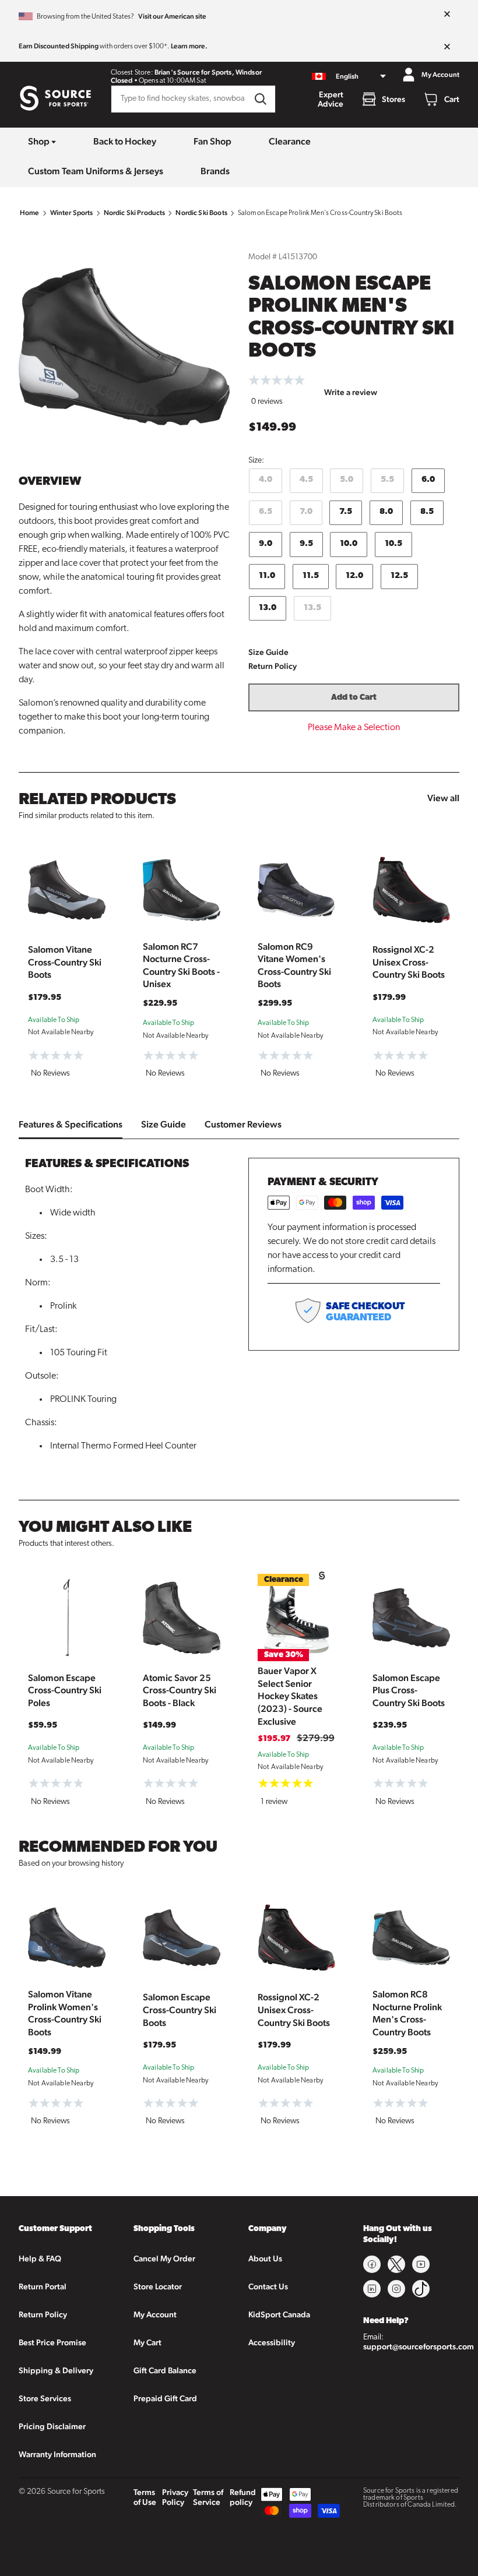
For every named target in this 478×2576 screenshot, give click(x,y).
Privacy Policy (175, 2497)
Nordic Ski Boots (201, 213)
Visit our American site (172, 16)
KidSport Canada (279, 2314)
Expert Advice (331, 99)
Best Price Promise (52, 2342)
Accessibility (272, 2342)
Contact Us (268, 2286)
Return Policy (273, 666)
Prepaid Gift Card (165, 2398)
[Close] (447, 15)
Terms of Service (208, 2497)
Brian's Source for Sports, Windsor (208, 72)
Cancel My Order (164, 2258)
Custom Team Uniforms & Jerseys (96, 171)
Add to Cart (354, 698)
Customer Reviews (243, 1124)
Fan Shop (212, 141)
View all (443, 798)
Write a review (351, 392)
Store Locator (158, 2286)
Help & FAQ (40, 2258)
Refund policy (243, 2497)
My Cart (147, 2342)
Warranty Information (57, 2454)
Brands (215, 171)
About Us (265, 2258)
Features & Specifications (71, 1124)
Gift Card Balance (165, 2370)
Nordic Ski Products (135, 213)
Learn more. (189, 46)
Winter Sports (72, 213)
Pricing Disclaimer (52, 2426)
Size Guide (268, 652)
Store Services (45, 2398)
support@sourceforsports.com (419, 2346)
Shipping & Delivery (56, 2370)
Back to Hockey (125, 141)
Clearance (290, 141)
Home (30, 213)
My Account (155, 2314)
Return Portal (43, 2286)
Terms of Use (145, 2497)
